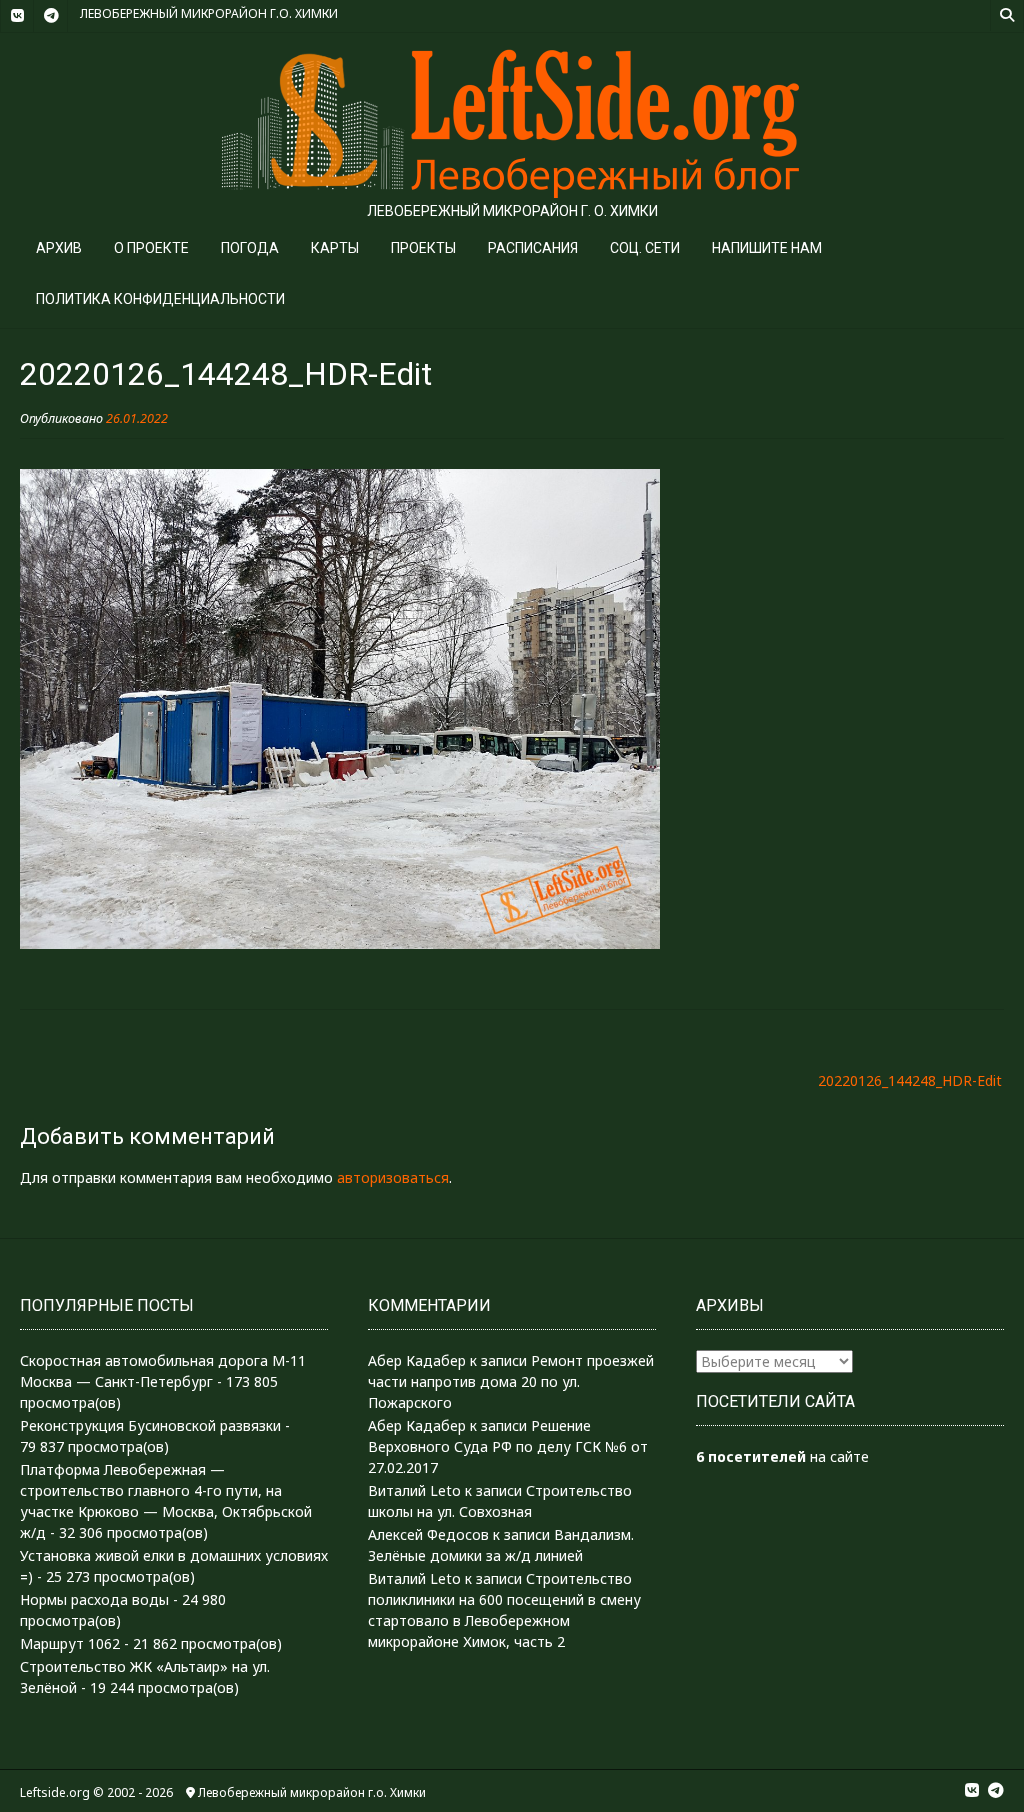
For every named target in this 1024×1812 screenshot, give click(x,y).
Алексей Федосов (428, 1534)
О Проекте (151, 248)
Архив (59, 248)
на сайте (782, 1456)
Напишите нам (767, 248)
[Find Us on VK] (17, 16)
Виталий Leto (414, 1490)
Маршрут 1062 (70, 1643)
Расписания (533, 248)
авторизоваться (393, 1177)
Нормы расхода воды (94, 1599)
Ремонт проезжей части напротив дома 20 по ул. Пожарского (511, 1381)
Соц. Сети (645, 248)
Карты (335, 248)
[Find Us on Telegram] (51, 16)
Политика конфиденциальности (160, 299)
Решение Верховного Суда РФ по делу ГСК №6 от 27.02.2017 (508, 1446)
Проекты (423, 248)
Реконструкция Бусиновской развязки (150, 1425)
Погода (250, 248)
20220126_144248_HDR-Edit (910, 1080)
